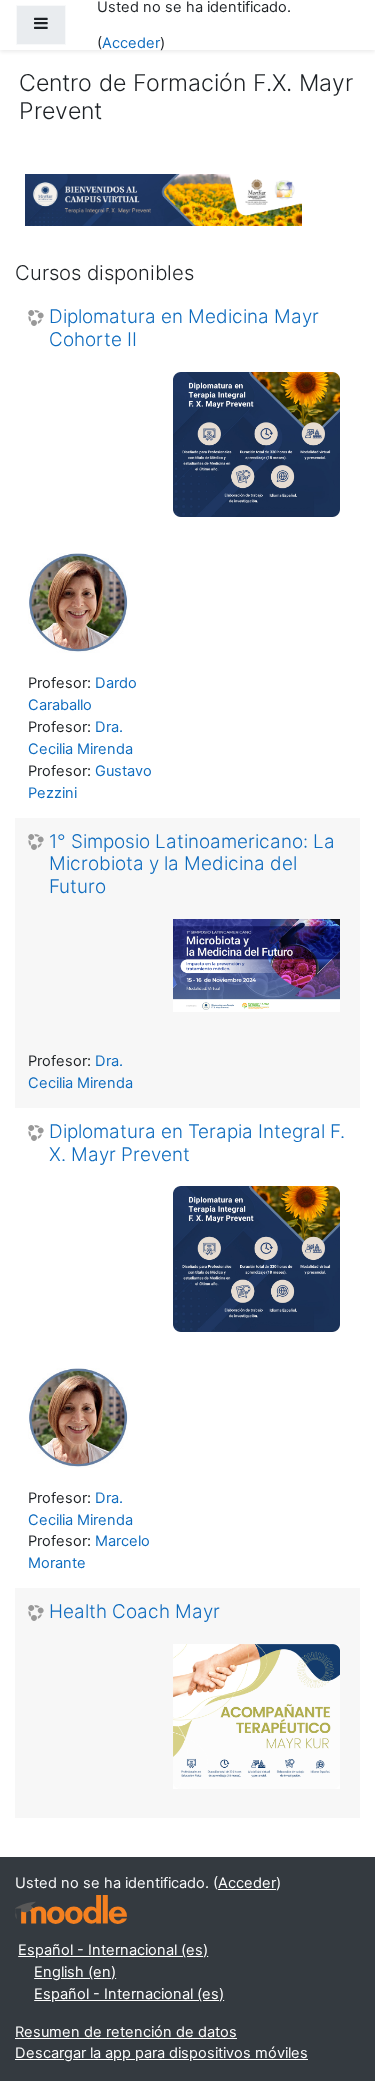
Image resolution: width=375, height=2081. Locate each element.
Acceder (131, 43)
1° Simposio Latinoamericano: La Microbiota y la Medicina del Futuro (192, 864)
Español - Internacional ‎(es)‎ (113, 1950)
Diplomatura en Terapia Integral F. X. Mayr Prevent (197, 1143)
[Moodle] (71, 1909)
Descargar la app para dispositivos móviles (161, 2053)
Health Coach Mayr (134, 1612)
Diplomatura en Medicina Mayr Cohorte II (184, 328)
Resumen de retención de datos (126, 2032)
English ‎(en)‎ (75, 1972)
